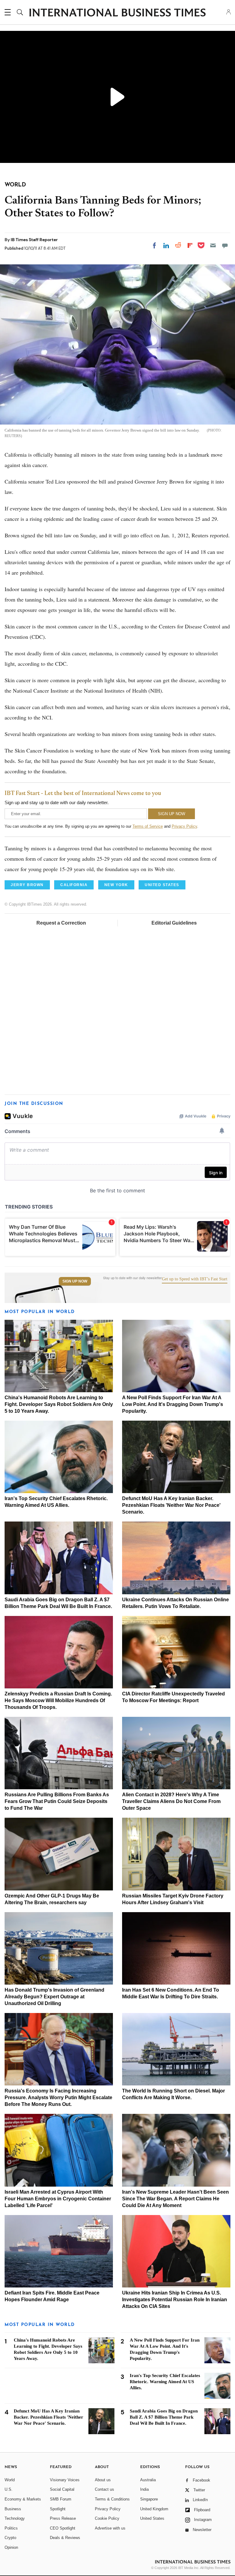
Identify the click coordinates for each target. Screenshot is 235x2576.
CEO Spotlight (63, 2528)
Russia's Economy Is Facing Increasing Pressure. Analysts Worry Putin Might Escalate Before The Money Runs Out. (58, 2098)
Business (13, 2509)
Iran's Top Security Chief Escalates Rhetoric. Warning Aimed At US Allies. (165, 2382)
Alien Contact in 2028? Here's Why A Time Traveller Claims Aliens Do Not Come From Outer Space (171, 1801)
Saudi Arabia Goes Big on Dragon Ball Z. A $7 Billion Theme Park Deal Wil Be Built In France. (164, 2417)
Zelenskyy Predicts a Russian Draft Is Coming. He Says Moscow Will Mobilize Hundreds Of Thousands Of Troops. (58, 1700)
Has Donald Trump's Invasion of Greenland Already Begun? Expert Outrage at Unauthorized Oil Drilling (54, 1997)
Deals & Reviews (65, 2538)
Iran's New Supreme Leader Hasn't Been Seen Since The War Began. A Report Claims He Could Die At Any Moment (175, 2199)
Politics (11, 2528)
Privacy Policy (184, 826)
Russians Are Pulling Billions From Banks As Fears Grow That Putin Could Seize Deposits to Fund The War (57, 1801)
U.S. (9, 2489)
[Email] (213, 245)
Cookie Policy (107, 2518)
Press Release (63, 2518)
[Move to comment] (225, 245)
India (144, 2489)
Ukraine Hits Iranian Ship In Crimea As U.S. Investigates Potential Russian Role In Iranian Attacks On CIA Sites (175, 2300)
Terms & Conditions (112, 2499)
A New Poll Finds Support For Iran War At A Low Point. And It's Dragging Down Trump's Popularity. (173, 1404)
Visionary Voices (65, 2480)
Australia (148, 2480)
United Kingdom (154, 2509)
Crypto (10, 2538)
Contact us (104, 2489)
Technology (15, 2518)
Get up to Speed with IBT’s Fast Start (195, 1279)
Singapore (149, 2499)
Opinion (11, 2547)
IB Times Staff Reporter (34, 240)
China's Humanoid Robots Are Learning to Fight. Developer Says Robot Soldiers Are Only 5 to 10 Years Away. (59, 1404)
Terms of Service (148, 826)
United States (152, 2518)
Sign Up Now (75, 1281)
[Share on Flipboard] (190, 245)
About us (103, 2480)
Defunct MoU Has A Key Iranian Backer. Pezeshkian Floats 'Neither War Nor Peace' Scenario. (171, 1505)
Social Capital (62, 2489)
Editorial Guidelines (174, 923)
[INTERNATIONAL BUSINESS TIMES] (117, 13)
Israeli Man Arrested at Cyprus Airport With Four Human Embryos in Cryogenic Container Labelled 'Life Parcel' (58, 2199)
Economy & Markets (23, 2499)
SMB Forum (61, 2499)
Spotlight (58, 2509)
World (10, 2480)
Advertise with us (110, 2528)
